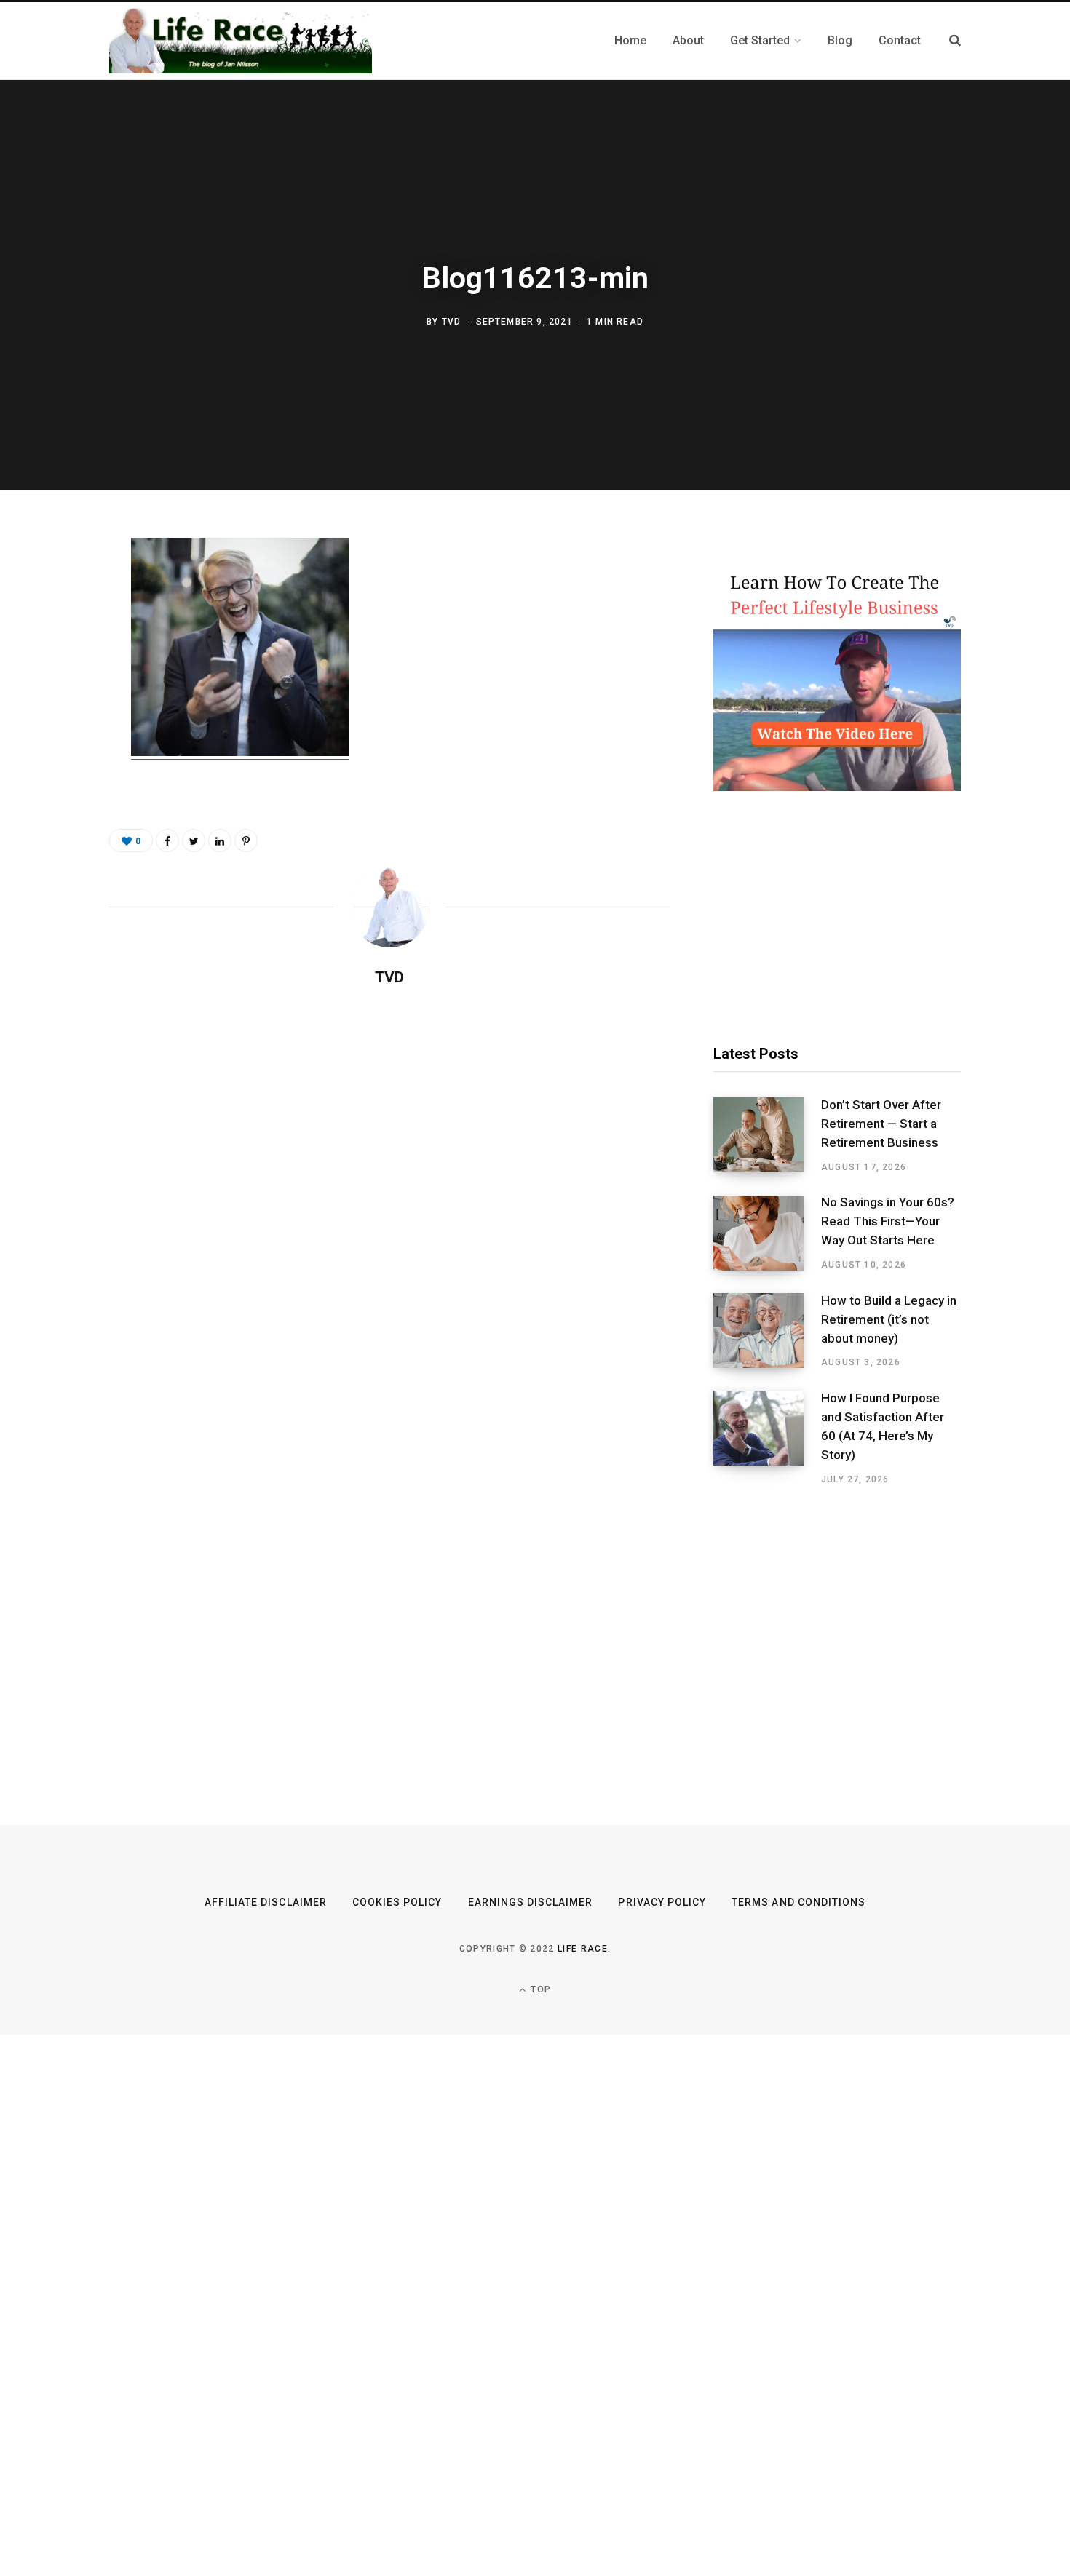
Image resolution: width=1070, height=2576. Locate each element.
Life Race (583, 1949)
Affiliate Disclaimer (266, 1902)
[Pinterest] (56, 669)
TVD (452, 322)
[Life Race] (241, 41)
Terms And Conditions (798, 1902)
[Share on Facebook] (56, 592)
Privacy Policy (662, 1902)
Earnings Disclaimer (531, 1902)
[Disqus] (389, 1186)
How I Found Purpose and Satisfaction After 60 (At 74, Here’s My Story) (883, 1426)
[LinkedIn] (220, 840)
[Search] (955, 40)
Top (539, 1989)
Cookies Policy (397, 1902)
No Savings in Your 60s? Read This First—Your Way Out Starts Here (888, 1221)
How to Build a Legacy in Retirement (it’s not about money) (889, 1319)
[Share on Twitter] (56, 630)
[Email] (56, 707)
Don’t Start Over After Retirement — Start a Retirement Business (881, 1124)
